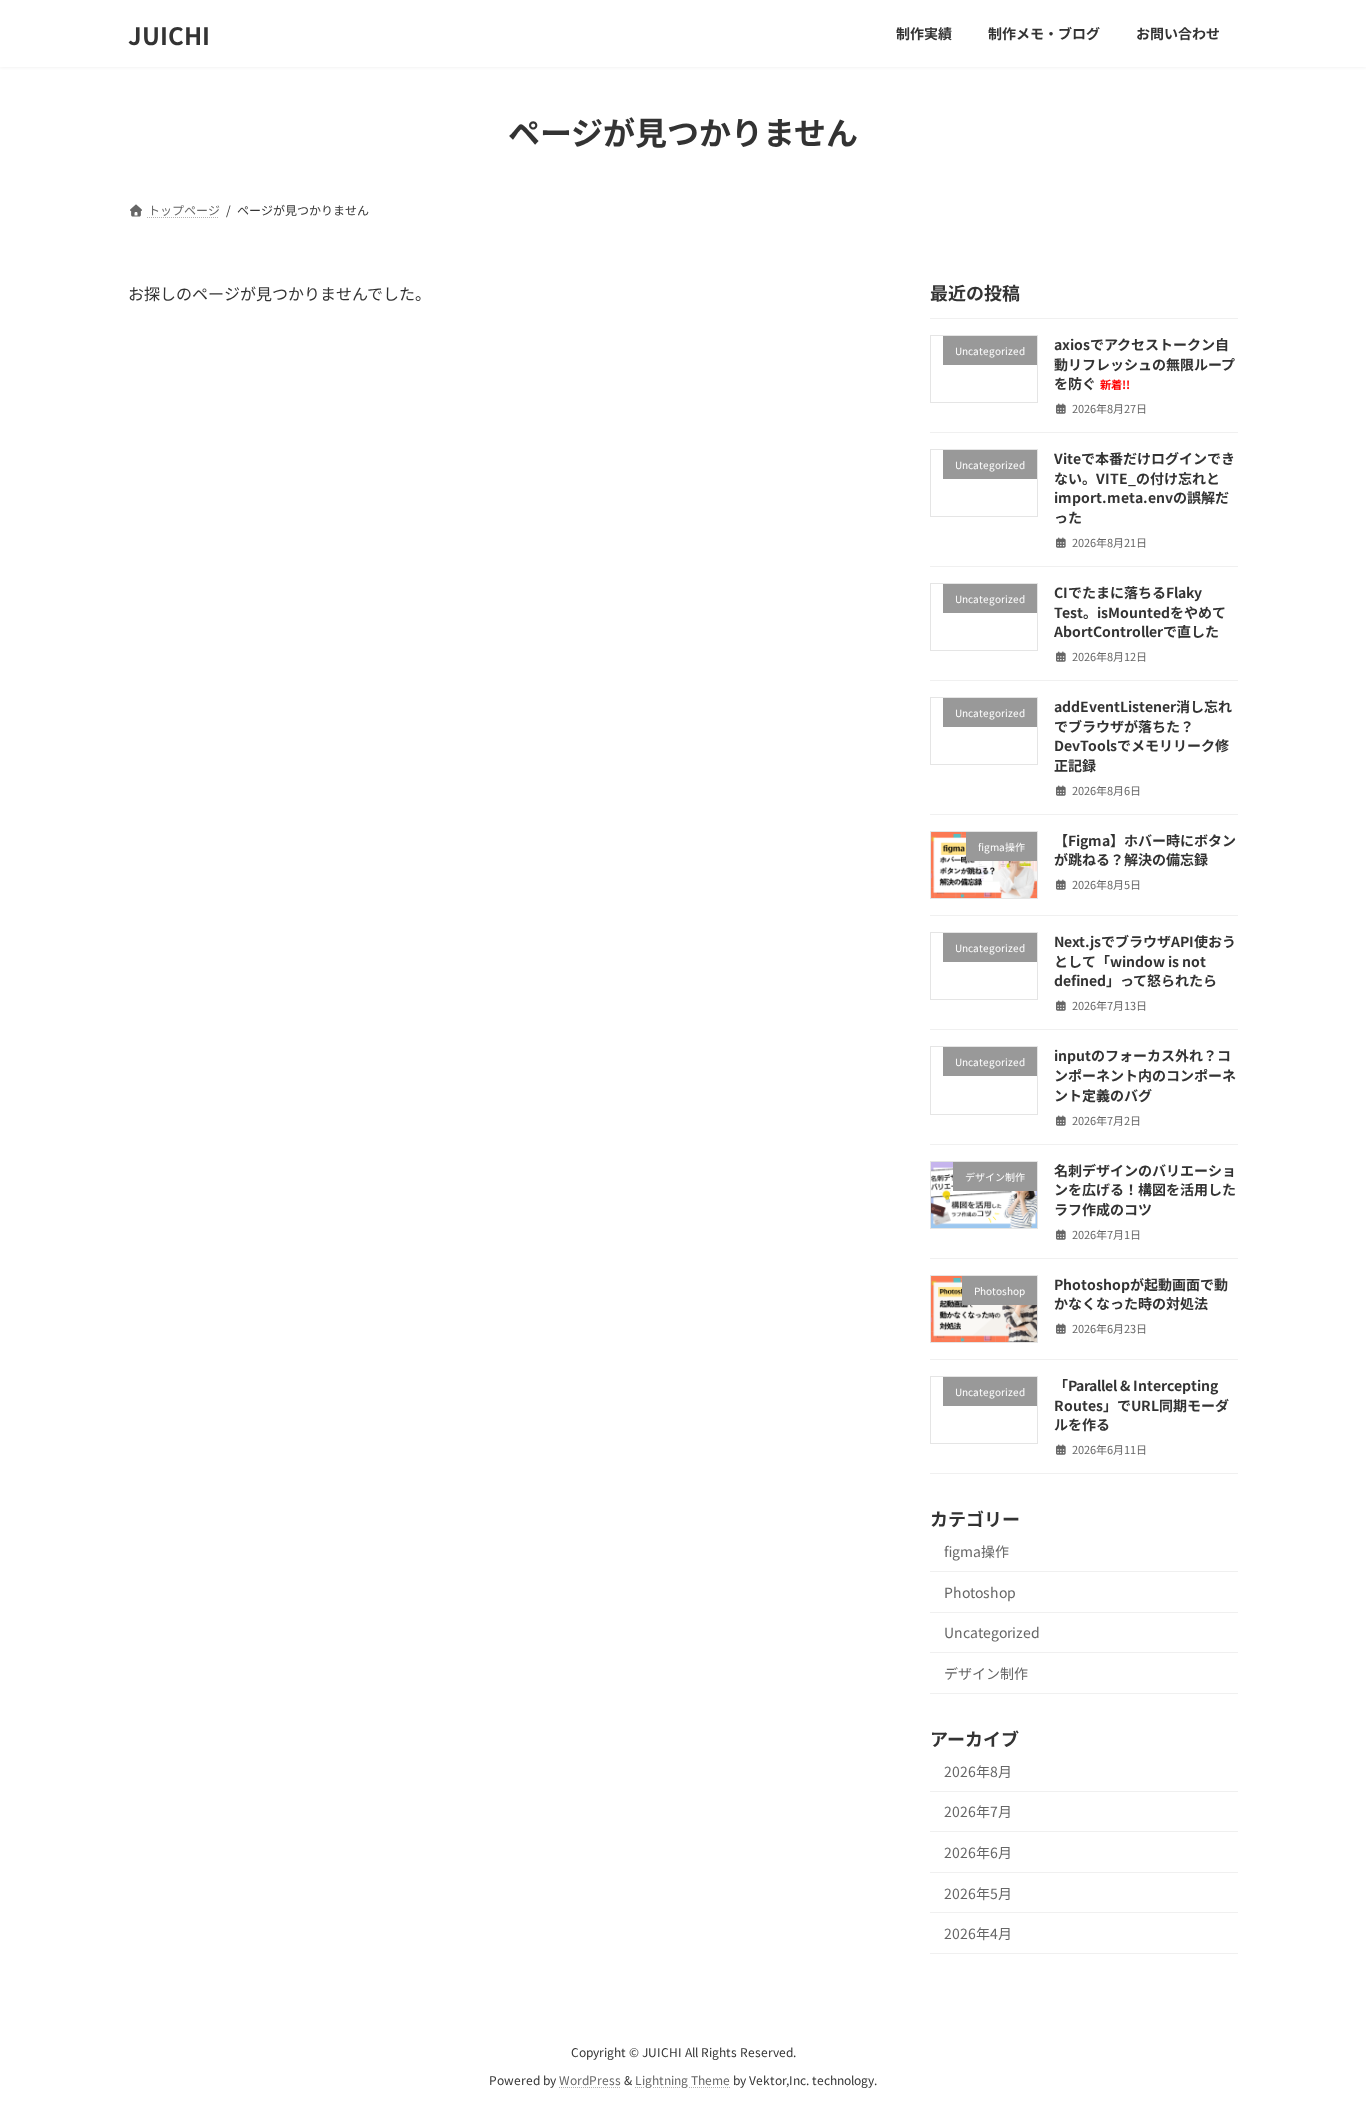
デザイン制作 (986, 1673)
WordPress (590, 2080)
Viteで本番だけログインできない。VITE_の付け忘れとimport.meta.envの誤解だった (1144, 487)
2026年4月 (978, 1933)
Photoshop (980, 1592)
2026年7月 (978, 1812)
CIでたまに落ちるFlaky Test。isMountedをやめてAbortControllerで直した (1140, 611)
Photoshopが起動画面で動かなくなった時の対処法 (1141, 1294)
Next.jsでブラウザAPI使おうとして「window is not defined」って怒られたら (1145, 960)
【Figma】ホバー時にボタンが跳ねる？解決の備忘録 (1145, 850)
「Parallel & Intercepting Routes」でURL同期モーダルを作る (1141, 1404)
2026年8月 (978, 1771)
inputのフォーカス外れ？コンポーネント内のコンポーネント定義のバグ (1145, 1075)
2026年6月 (978, 1852)
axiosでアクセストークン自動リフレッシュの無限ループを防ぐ (1144, 363)
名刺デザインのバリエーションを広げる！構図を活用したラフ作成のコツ (1145, 1189)
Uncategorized (992, 1633)
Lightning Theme (682, 2080)
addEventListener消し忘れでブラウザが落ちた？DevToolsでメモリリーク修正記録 (1143, 735)
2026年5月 (978, 1893)
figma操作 (976, 1551)
